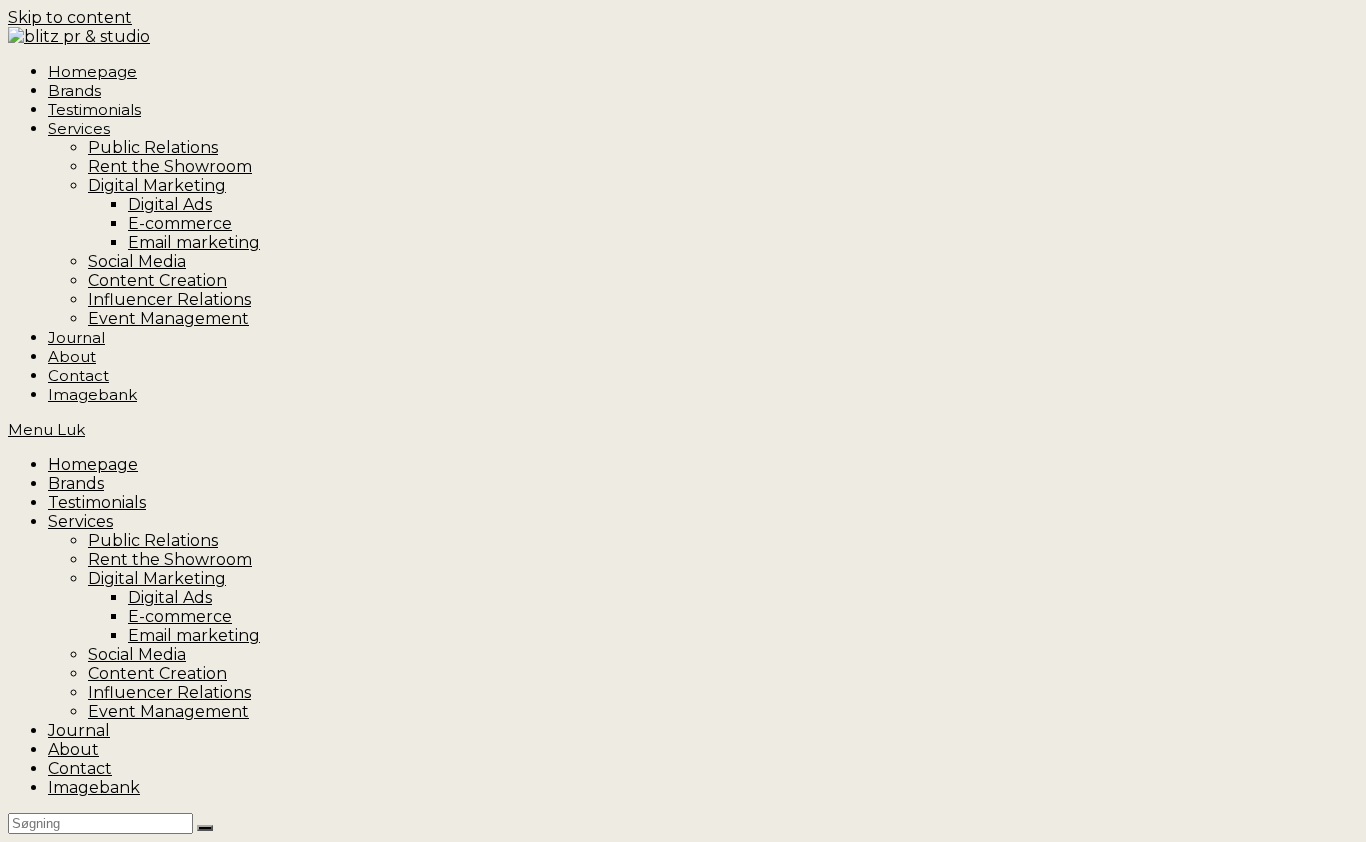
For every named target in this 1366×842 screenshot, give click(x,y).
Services (80, 521)
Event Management (168, 711)
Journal (79, 730)
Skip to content (70, 17)
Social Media (137, 654)
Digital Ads (170, 597)
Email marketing (194, 635)
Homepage (93, 464)
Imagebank (94, 787)
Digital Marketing (157, 578)
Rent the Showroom (170, 559)
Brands (76, 483)
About (73, 749)
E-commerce (180, 616)
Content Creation (157, 673)
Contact (80, 768)
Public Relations (153, 540)
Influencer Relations (169, 692)
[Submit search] (205, 828)
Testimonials (97, 502)
